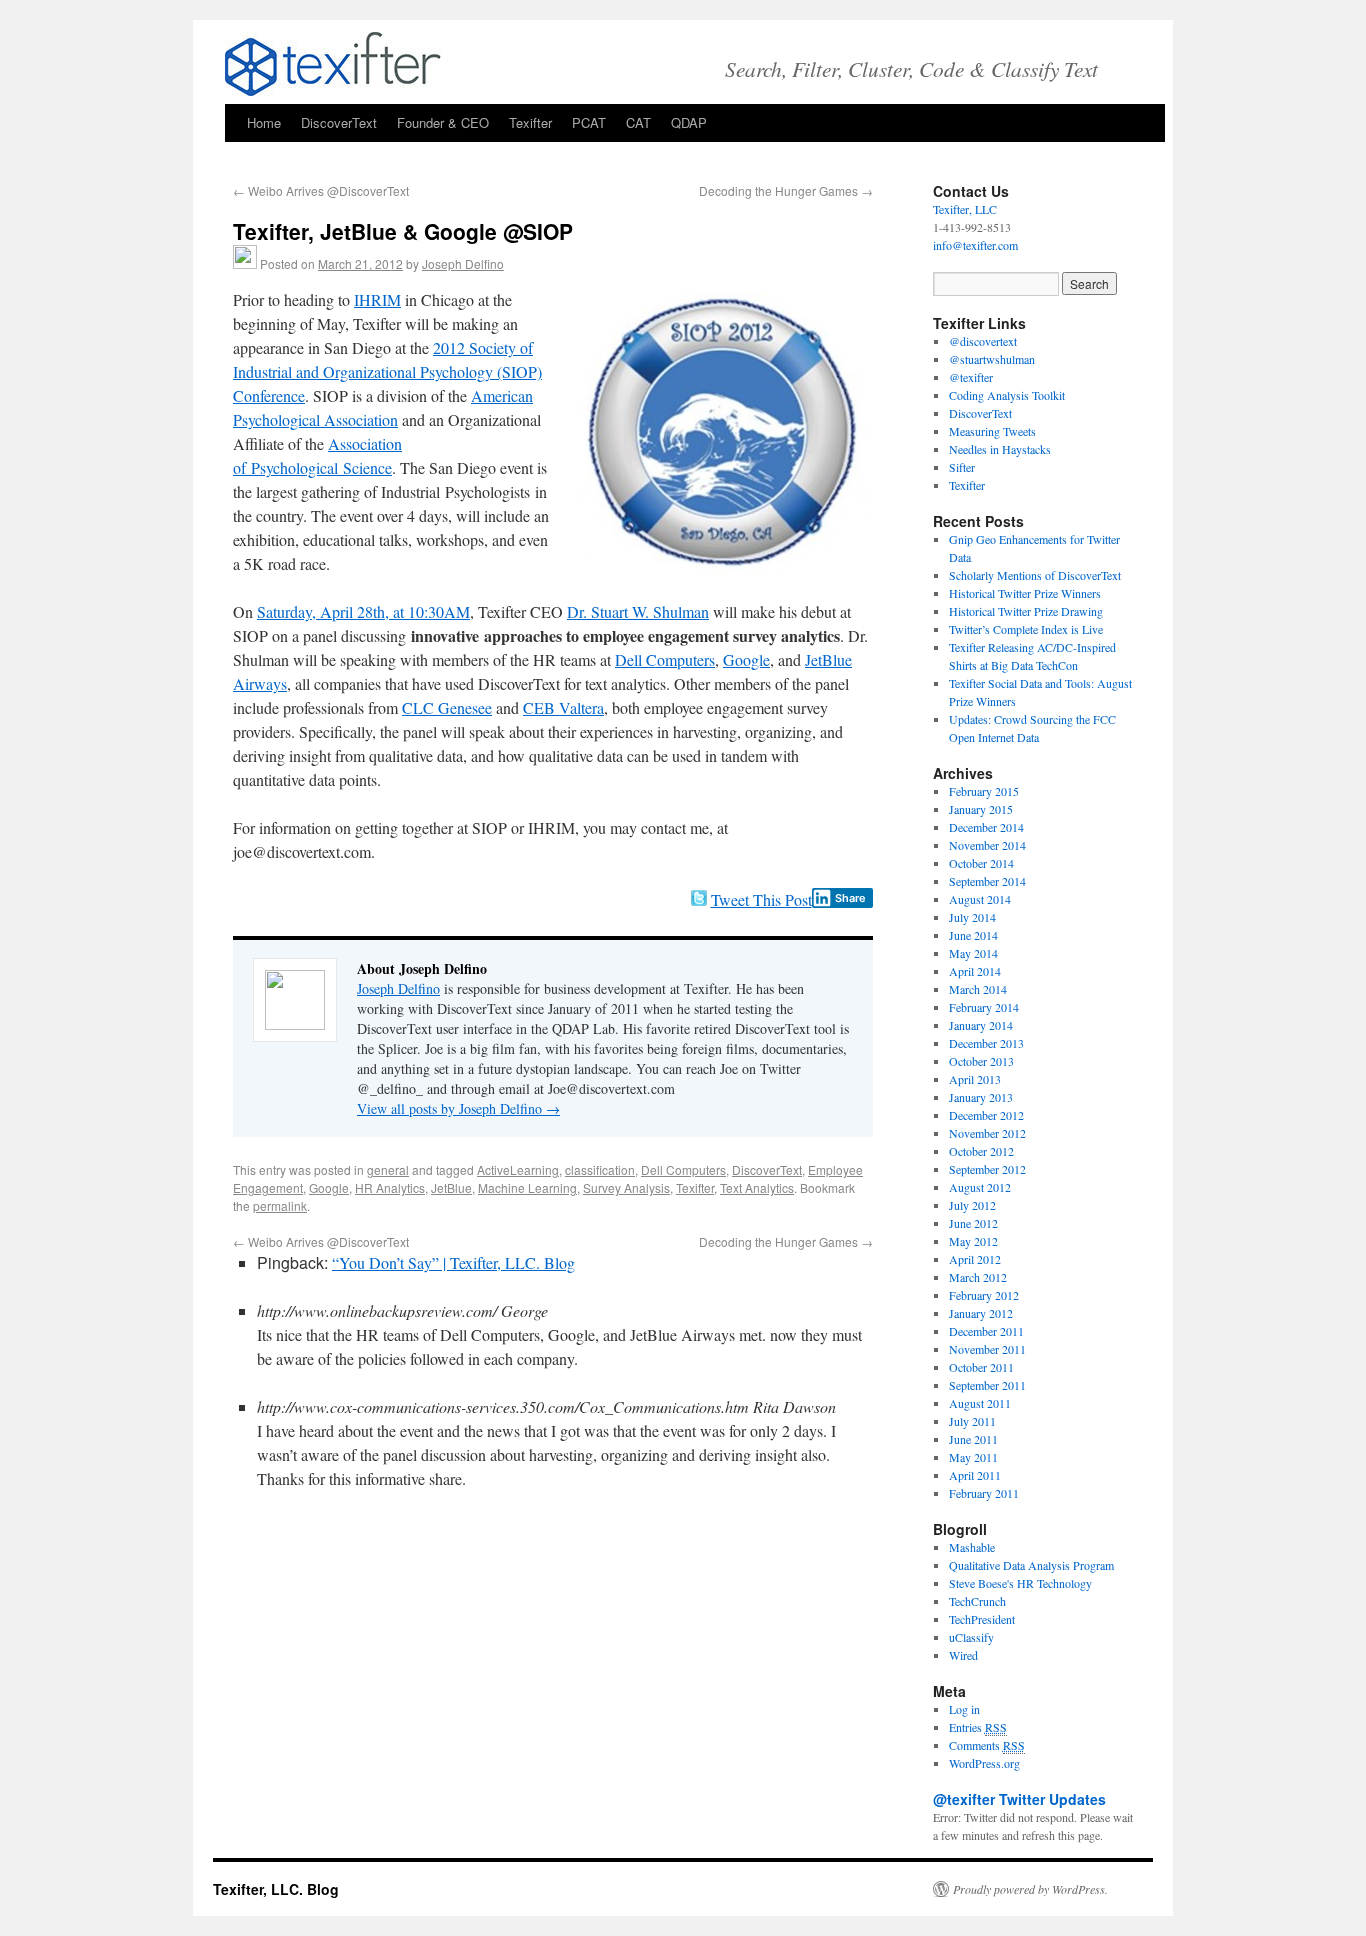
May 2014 (973, 953)
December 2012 (986, 1115)
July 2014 (972, 917)
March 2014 (978, 989)
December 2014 (986, 827)
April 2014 (975, 971)
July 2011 (972, 1421)
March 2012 (978, 1277)
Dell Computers (665, 659)
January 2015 (981, 809)
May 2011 (973, 1457)
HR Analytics (390, 1187)
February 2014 (984, 1007)
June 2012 (973, 1223)
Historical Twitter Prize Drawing (1026, 611)
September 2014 (987, 881)
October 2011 (981, 1367)
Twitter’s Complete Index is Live (1026, 629)
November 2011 (987, 1349)
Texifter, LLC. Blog (276, 1889)
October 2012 (981, 1151)
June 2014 (973, 935)
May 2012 (973, 1241)
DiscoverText (339, 122)
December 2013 (986, 1043)
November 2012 (987, 1133)
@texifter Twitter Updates (1019, 1799)
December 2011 (986, 1331)
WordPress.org (984, 1763)
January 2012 (981, 1313)
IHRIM (377, 299)
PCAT (589, 122)
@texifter (971, 377)
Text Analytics (757, 1187)
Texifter (530, 122)
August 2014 (980, 899)
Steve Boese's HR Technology (1020, 1583)
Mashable (972, 1547)
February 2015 (984, 791)
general (388, 1169)
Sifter (962, 467)
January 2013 (981, 1097)
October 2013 (981, 1061)
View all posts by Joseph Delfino (458, 1108)
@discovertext (983, 341)
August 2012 (980, 1187)
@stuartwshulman (992, 359)
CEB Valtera (563, 707)
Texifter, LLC (965, 209)
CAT (638, 122)
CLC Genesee (447, 707)
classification (600, 1169)
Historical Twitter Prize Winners (1025, 593)
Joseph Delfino (463, 263)
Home (264, 122)
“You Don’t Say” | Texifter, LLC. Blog (453, 1262)
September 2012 (987, 1169)
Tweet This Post (761, 899)
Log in (964, 1709)
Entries (978, 1727)
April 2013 (975, 1079)
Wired (963, 1655)
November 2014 (987, 845)
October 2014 (981, 863)
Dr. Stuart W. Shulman (638, 611)
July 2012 (972, 1205)
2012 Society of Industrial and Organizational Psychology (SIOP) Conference (387, 371)
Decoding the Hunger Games (786, 190)
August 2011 (980, 1403)
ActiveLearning (518, 1169)
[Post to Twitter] (698, 899)
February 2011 (984, 1493)
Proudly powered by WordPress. (1030, 1889)
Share (850, 898)
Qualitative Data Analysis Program (1031, 1565)
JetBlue (451, 1187)
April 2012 (975, 1259)
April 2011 (975, 1475)
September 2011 (987, 1385)
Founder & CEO (443, 122)
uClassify (971, 1637)
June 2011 (973, 1439)
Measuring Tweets (992, 431)
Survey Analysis (626, 1187)
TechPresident (982, 1619)
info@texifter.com (975, 245)
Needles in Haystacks (1000, 449)
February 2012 (984, 1295)
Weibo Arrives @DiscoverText (321, 190)
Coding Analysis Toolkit (1007, 395)
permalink (280, 1205)
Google (746, 659)
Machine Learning (527, 1187)
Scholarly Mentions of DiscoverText (1035, 575)
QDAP (689, 122)
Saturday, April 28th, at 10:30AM (363, 611)
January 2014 (981, 1025)
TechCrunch (977, 1601)
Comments (987, 1745)
